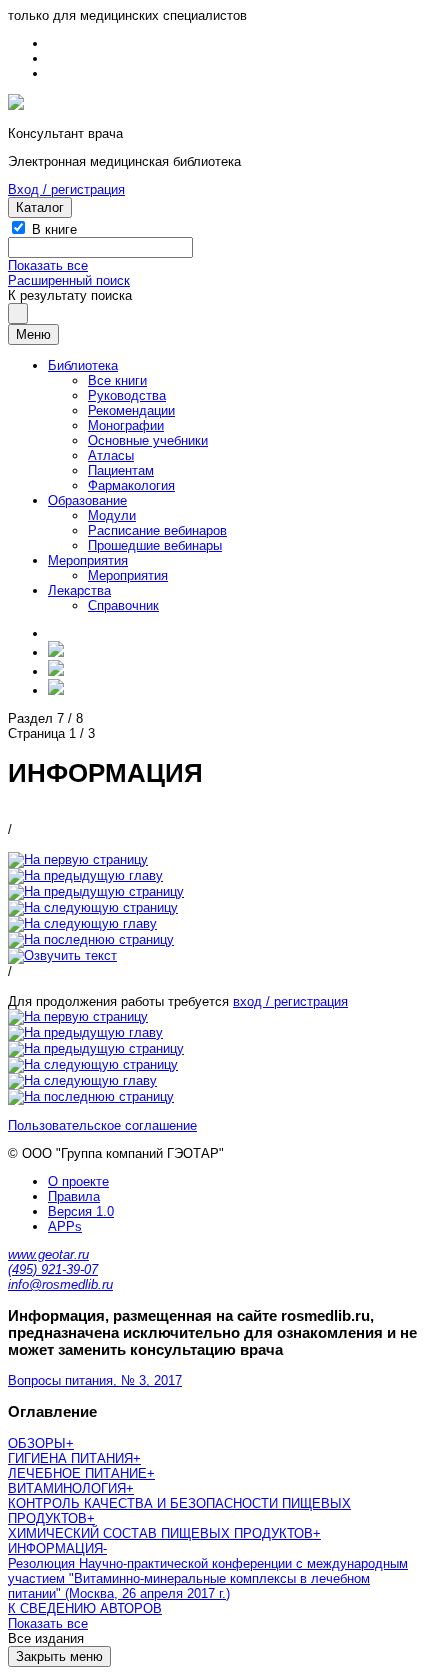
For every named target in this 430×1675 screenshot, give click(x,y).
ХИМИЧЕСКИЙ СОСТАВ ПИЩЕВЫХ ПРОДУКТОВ (160, 1533)
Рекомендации (131, 410)
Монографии (126, 425)
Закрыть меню (59, 1656)
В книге (54, 229)
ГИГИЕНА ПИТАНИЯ (70, 1458)
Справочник (123, 605)
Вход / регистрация (66, 189)
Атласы (111, 455)
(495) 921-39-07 (53, 1269)
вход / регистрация (290, 1001)
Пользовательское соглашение (102, 1125)
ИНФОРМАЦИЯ (55, 1548)
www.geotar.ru (48, 1254)
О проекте (78, 1181)
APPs (65, 1226)
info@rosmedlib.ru (60, 1284)
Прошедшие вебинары (155, 545)
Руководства (127, 395)
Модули (112, 515)
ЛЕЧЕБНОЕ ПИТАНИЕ (77, 1473)
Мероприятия (88, 560)
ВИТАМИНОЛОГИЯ (67, 1488)
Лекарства (79, 590)
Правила (74, 1196)
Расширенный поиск (69, 280)
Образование (87, 500)
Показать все (48, 265)
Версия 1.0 (81, 1211)
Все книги (117, 380)
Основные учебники (148, 440)
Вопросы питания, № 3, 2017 (95, 1380)
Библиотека (83, 365)
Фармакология (131, 485)
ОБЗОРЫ (37, 1443)
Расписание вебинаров (157, 530)
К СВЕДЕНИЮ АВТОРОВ (85, 1608)
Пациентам (121, 470)
